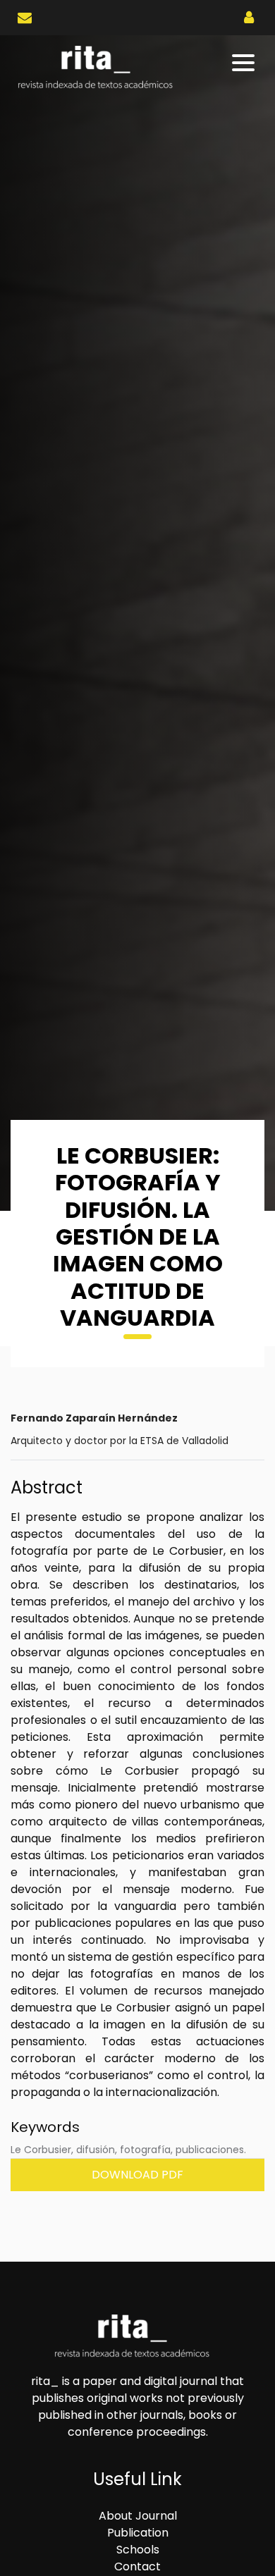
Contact (137, 2566)
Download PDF (137, 2175)
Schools (138, 2550)
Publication (138, 2533)
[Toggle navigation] (244, 63)
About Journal (138, 2516)
